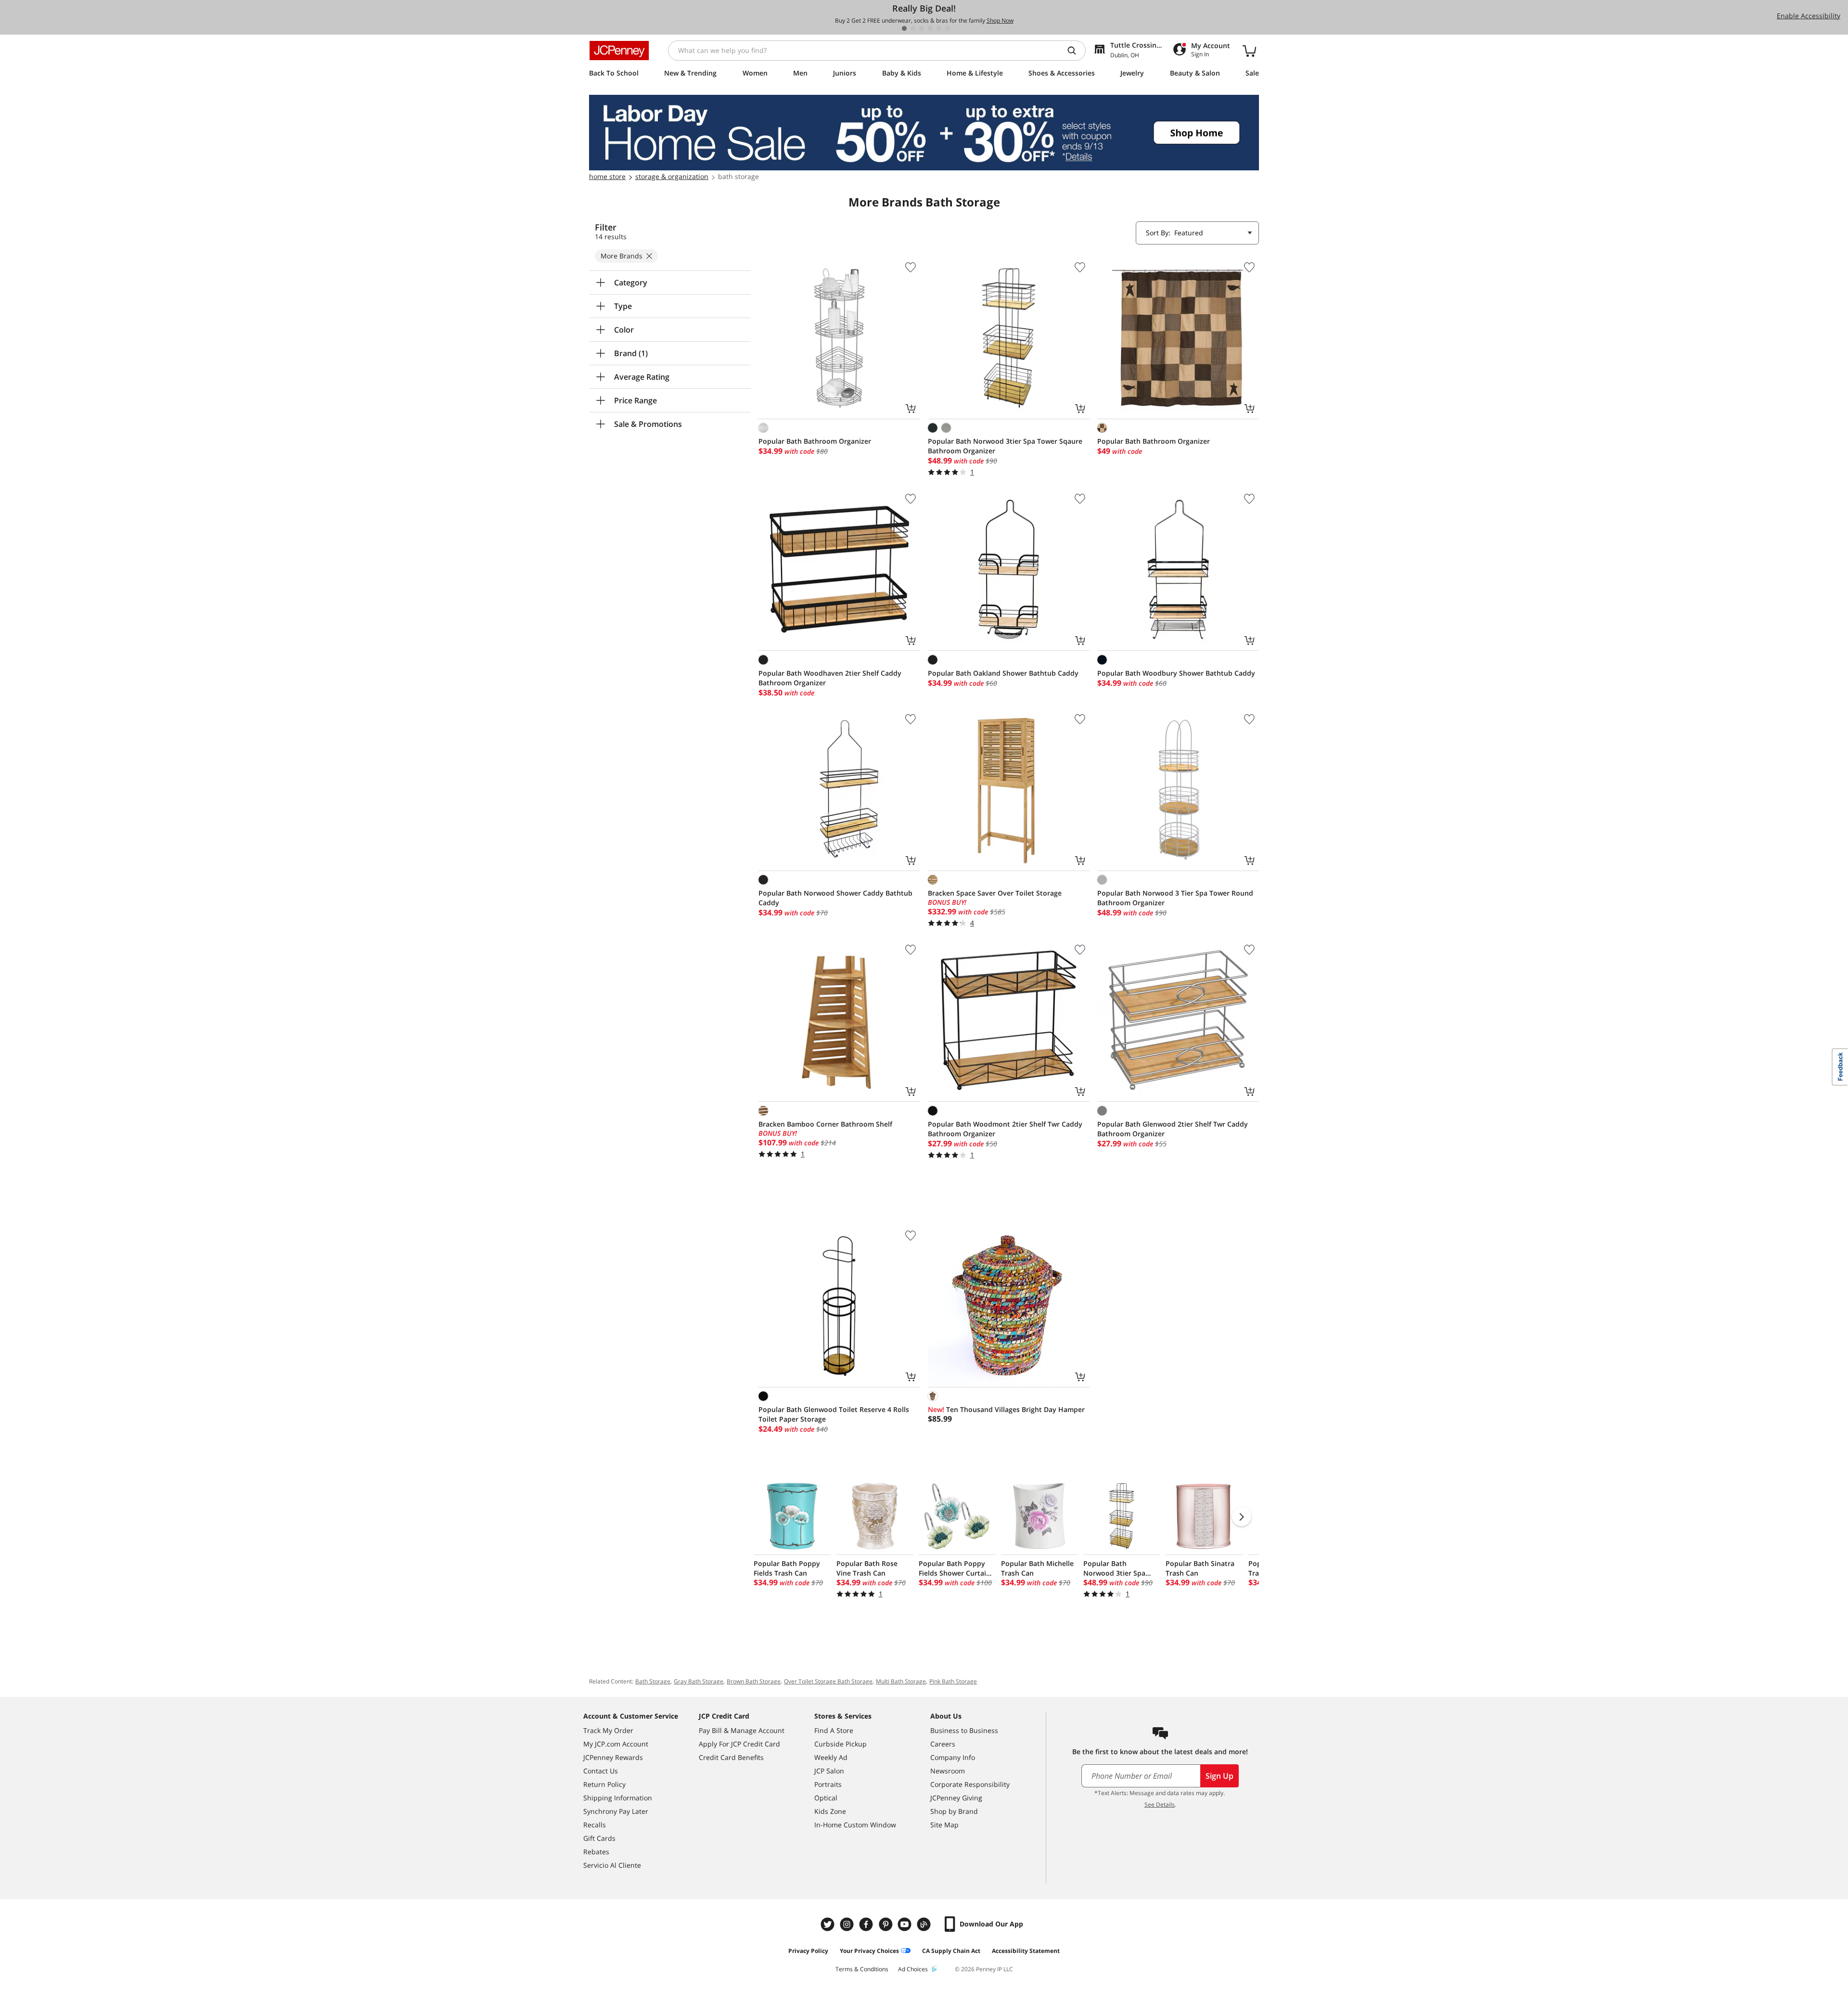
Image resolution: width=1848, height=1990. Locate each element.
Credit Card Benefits (731, 1757)
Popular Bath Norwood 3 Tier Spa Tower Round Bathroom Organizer (1175, 898)
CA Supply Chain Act (951, 1951)
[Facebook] (867, 1924)
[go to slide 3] (922, 28)
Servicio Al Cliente (612, 1865)
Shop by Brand (954, 1811)
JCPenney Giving (956, 1798)
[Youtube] (906, 1924)
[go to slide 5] (939, 28)
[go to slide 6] (948, 28)
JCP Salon (829, 1771)
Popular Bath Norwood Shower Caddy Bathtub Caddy (835, 898)
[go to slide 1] (904, 28)
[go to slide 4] (930, 28)
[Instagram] (848, 1924)
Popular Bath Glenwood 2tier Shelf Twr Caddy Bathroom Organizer (1173, 1129)
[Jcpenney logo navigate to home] (619, 51)
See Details (1160, 1804)
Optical (826, 1798)
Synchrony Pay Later (616, 1811)
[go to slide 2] (913, 28)
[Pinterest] (886, 1924)
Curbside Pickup (841, 1744)
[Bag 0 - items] (1249, 51)
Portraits (828, 1784)
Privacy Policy (808, 1951)
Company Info (953, 1757)
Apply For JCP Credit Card (739, 1744)
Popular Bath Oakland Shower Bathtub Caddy (1003, 673)
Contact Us (601, 1771)
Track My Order (608, 1730)
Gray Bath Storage (699, 1681)
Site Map (944, 1825)
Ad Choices (913, 1969)
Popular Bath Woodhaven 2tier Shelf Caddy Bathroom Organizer (830, 678)
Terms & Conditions (862, 1969)
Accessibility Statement (1026, 1951)
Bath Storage (653, 1681)
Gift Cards (599, 1838)
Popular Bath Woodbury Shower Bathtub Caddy (1176, 673)
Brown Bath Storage (754, 1681)
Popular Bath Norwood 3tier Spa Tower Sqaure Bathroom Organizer (1005, 446)
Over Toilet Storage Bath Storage (828, 1681)
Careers (943, 1744)
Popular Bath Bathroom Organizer (815, 441)
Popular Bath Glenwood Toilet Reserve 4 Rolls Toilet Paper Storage (834, 1414)
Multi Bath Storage (901, 1681)
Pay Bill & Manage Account (742, 1730)
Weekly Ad (831, 1757)
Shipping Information (618, 1798)
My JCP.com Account (616, 1744)
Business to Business (964, 1730)
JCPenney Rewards (613, 1757)
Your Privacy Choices (869, 1951)
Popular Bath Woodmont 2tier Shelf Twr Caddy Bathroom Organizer (1005, 1129)
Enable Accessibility (1809, 16)
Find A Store (834, 1730)
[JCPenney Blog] (925, 1924)
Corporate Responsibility (970, 1784)
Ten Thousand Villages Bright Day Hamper (1006, 1409)
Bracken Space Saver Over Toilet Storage (995, 893)
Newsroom (948, 1771)
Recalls (595, 1825)
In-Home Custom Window (855, 1825)
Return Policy (604, 1784)
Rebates (596, 1852)
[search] (1076, 51)
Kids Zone (830, 1811)
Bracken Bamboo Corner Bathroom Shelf (825, 1124)
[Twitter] (829, 1924)
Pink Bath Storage (953, 1681)
